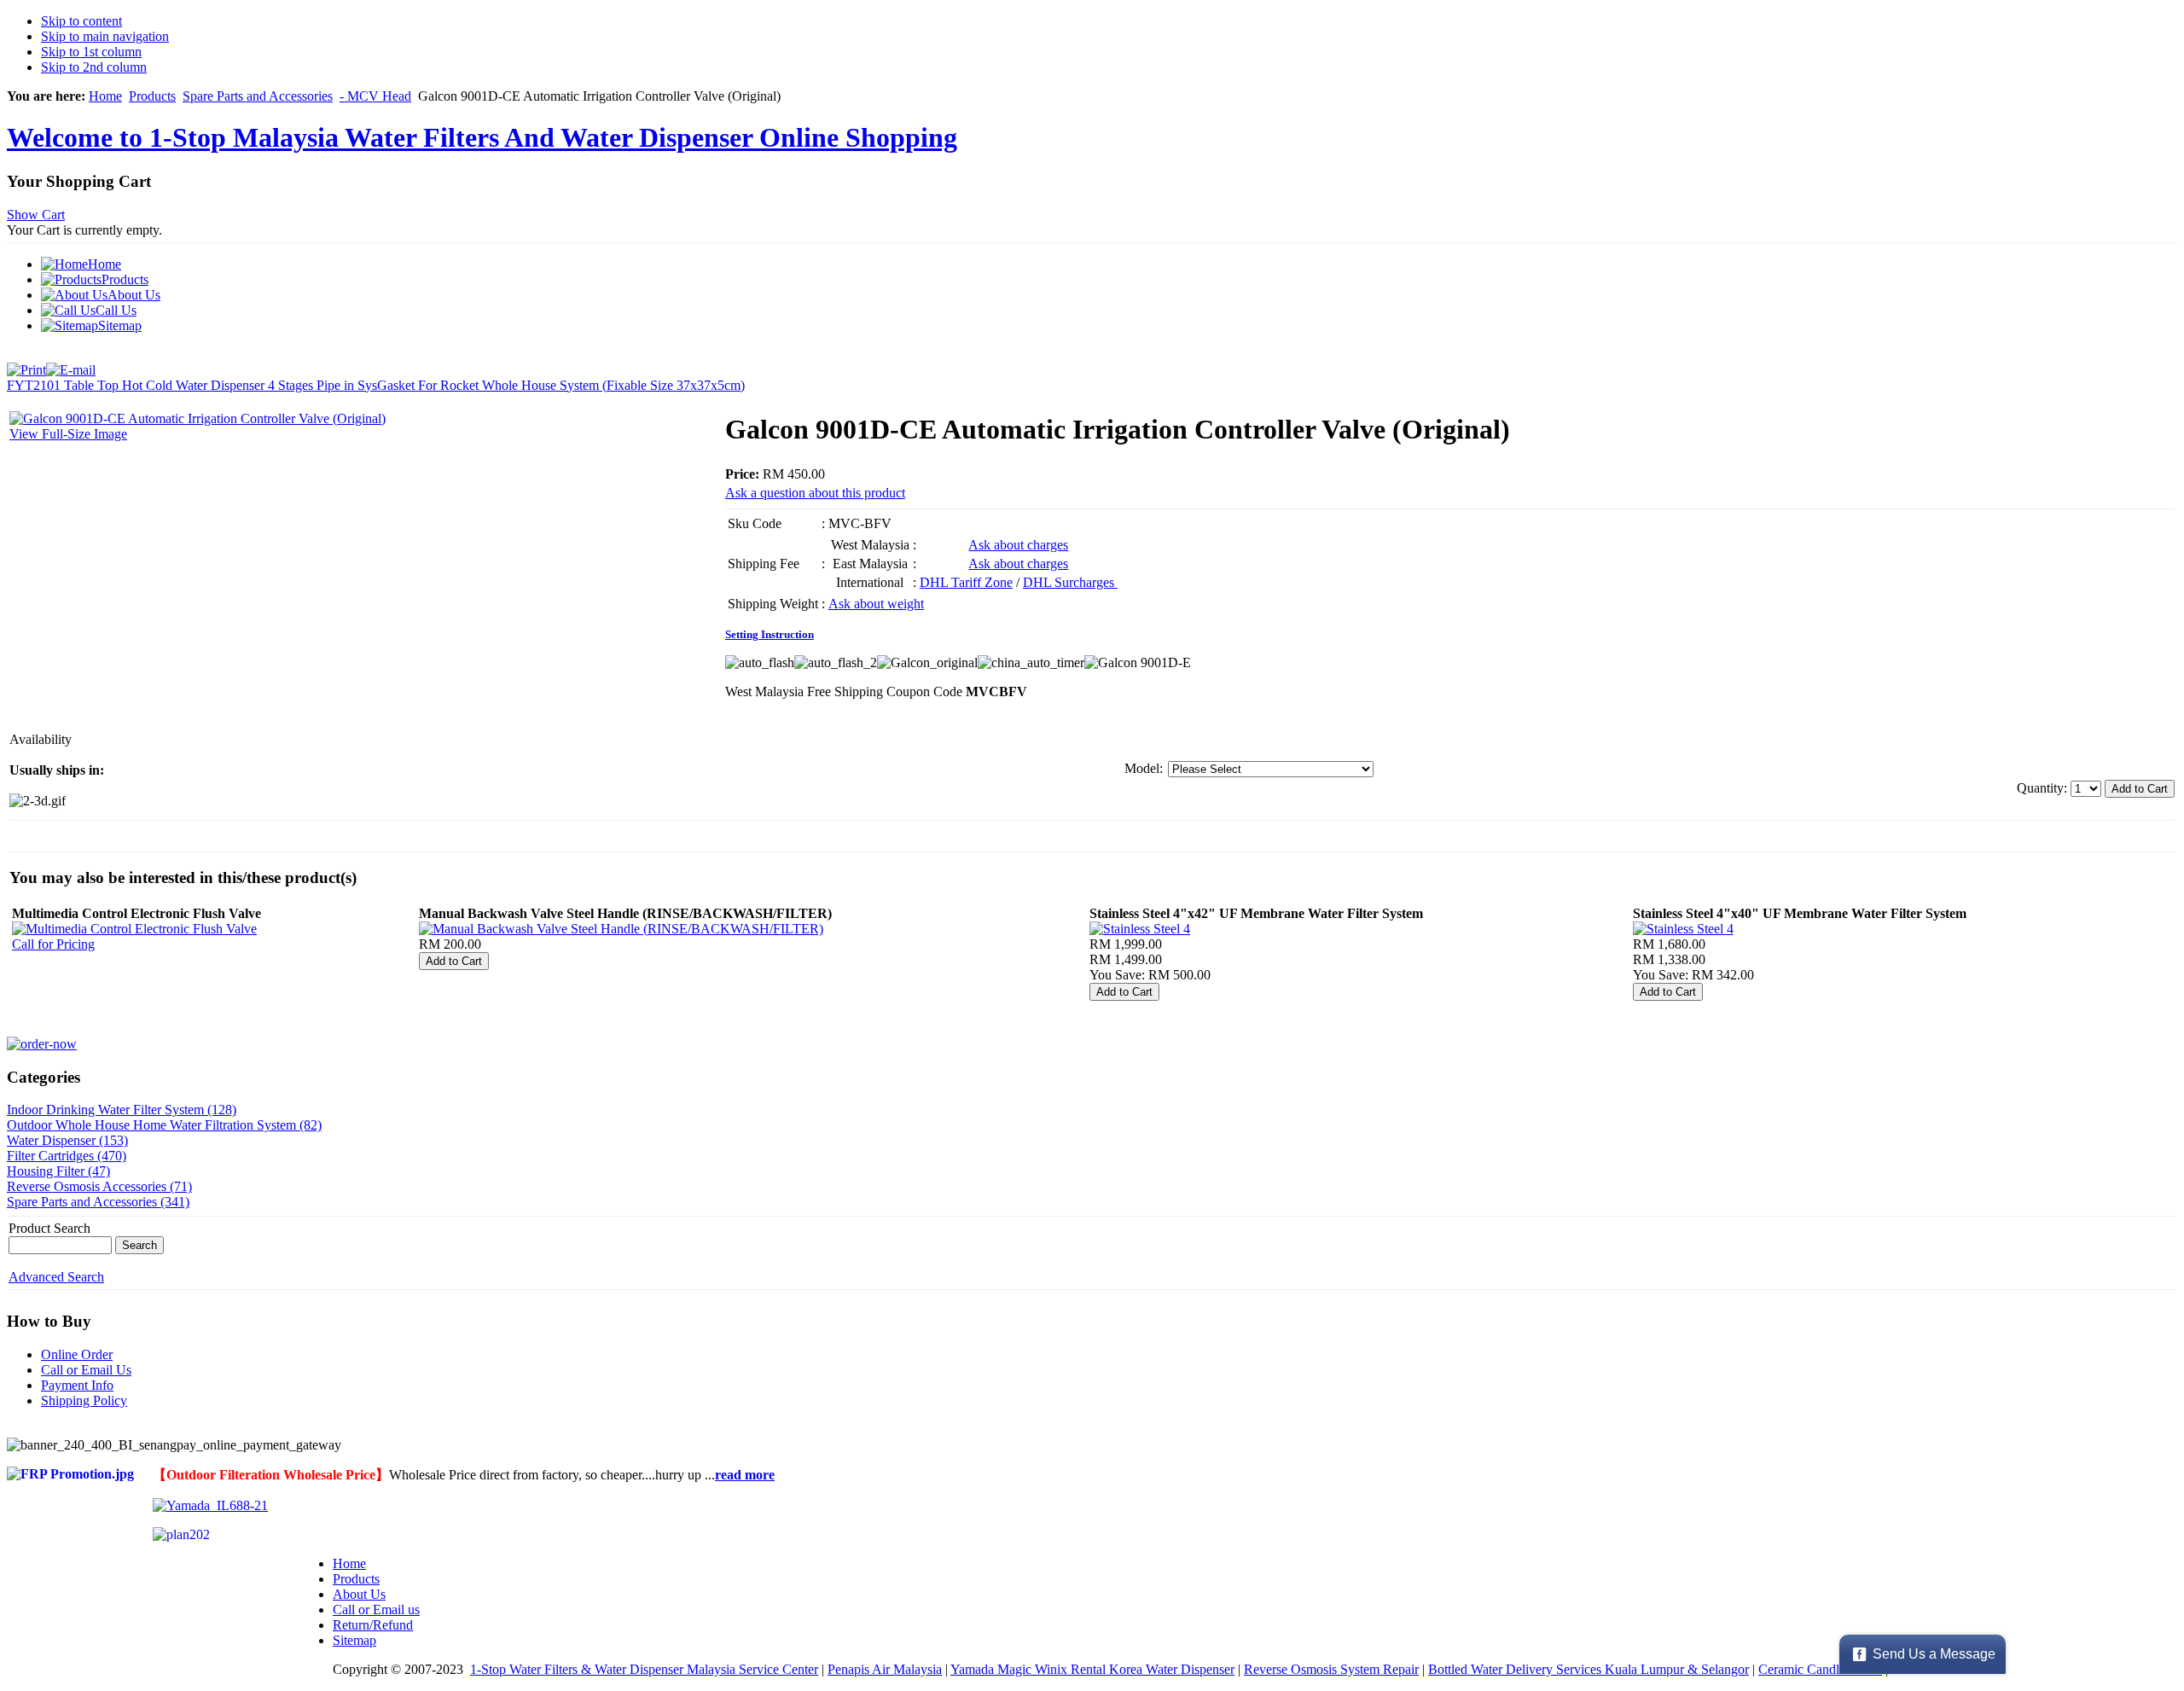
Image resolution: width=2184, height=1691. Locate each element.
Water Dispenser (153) (67, 1140)
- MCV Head (375, 96)
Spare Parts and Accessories (258, 96)
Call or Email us (376, 1610)
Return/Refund (373, 1625)
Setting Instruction (770, 634)
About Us (359, 1594)
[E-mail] (71, 366)
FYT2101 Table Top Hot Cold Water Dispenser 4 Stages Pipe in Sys (192, 385)
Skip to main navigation (105, 36)
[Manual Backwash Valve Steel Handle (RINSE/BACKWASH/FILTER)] (621, 929)
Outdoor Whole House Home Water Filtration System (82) (164, 1125)
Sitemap (354, 1640)
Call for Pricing (53, 944)
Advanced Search (56, 1277)
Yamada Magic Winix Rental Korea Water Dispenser (1092, 1669)
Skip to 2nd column (94, 67)
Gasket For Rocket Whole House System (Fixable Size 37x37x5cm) (561, 385)
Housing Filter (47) (58, 1171)
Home (105, 96)
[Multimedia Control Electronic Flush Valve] (134, 929)
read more (745, 1475)
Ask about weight (876, 604)
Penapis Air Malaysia (885, 1669)
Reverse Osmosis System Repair (1331, 1669)
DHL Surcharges (1070, 582)
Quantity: (2044, 788)
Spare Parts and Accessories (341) (98, 1202)
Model (1142, 768)
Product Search (49, 1228)
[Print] (26, 366)
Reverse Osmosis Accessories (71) (99, 1186)
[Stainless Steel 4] (1140, 929)
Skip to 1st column (91, 52)
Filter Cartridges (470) (67, 1156)
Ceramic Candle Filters (1820, 1669)
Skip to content (81, 21)
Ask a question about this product (815, 493)
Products (152, 96)
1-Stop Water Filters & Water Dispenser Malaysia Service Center (644, 1669)
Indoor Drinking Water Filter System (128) (122, 1110)
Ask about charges (1018, 545)
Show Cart (36, 215)
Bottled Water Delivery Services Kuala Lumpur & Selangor (1589, 1669)
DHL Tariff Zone (966, 582)
